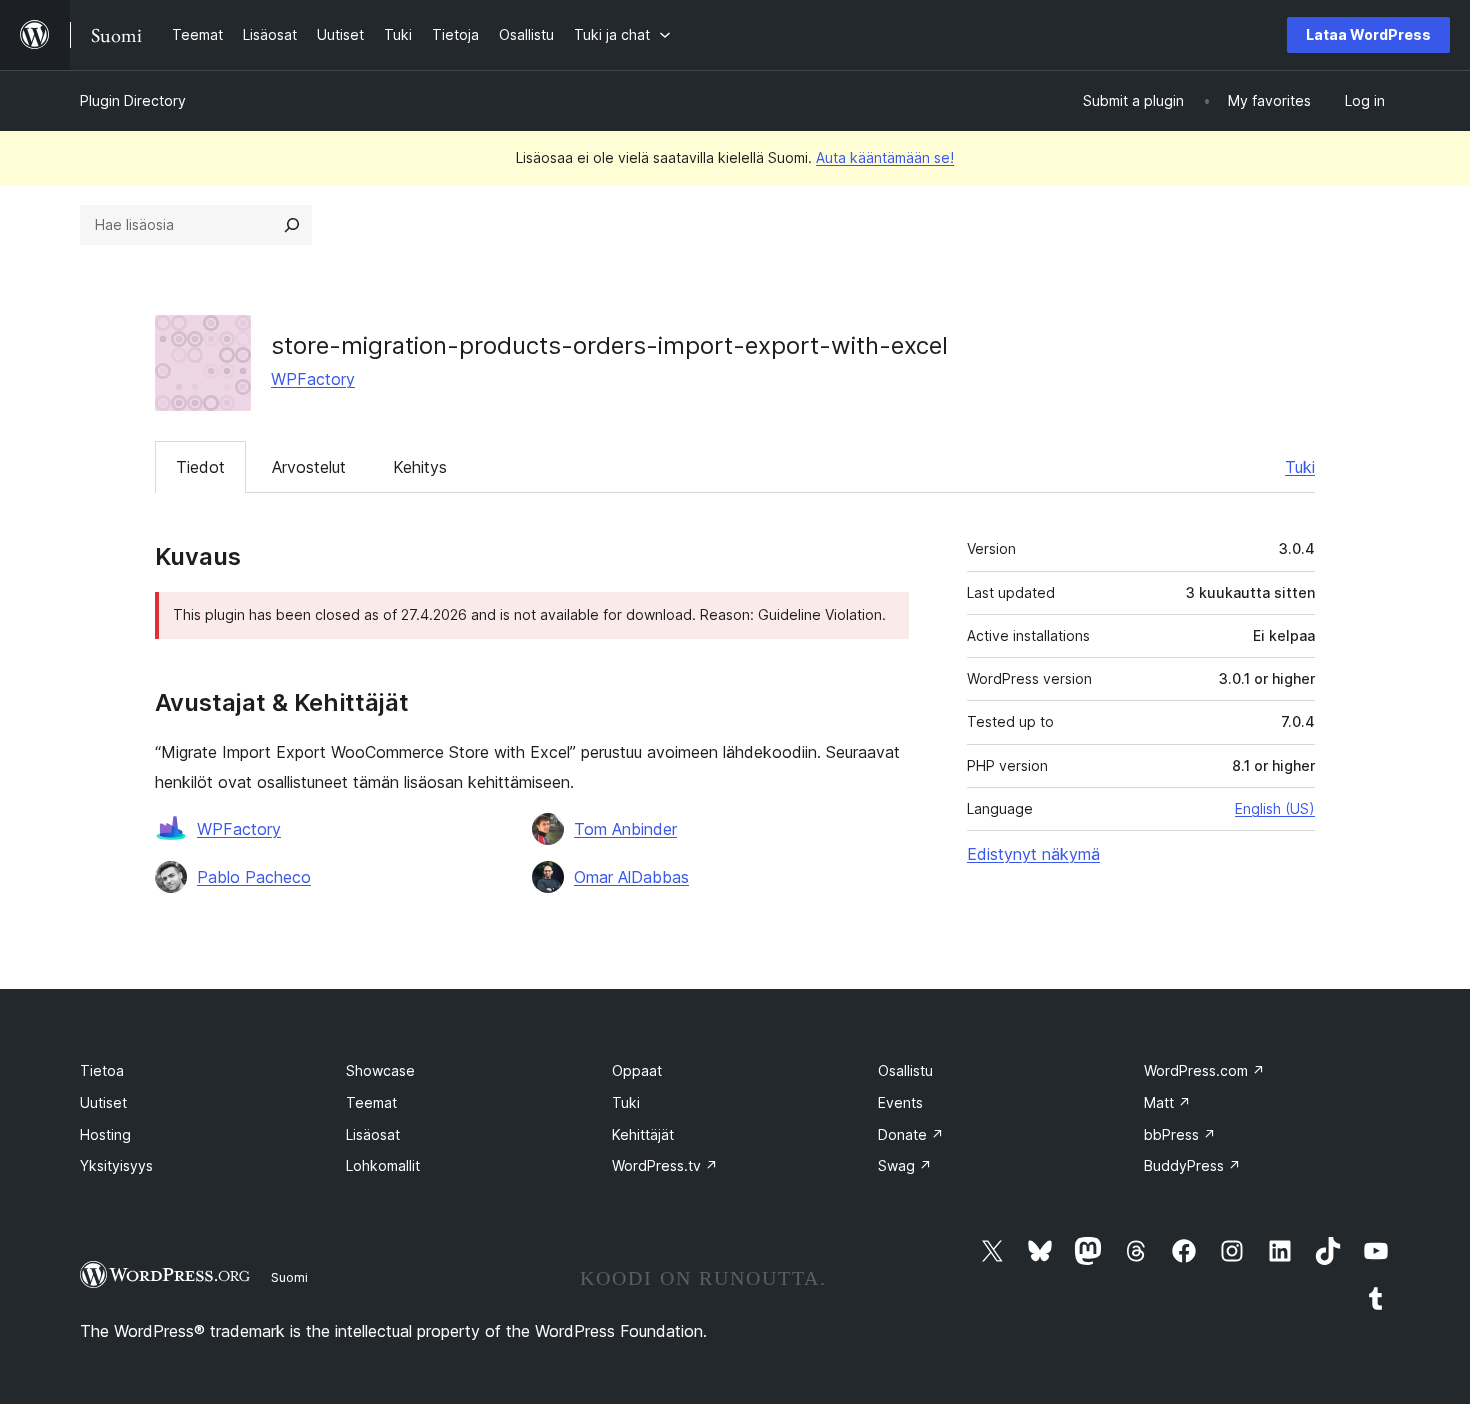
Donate (911, 1134)
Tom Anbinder (625, 829)
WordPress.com (1204, 1070)
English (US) (1275, 808)
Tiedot (200, 467)
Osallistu (905, 1070)
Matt (1167, 1102)
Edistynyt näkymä (1033, 854)
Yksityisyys (116, 1165)
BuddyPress (1192, 1165)
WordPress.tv (665, 1165)
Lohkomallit (383, 1165)
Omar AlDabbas (631, 877)
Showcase (380, 1070)
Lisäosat (373, 1134)
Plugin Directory (133, 100)
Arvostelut (309, 467)
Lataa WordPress (1368, 34)
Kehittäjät (643, 1134)
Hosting (105, 1134)
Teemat (371, 1102)
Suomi (289, 1277)
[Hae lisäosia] (292, 225)
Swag (905, 1165)
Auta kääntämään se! (885, 157)
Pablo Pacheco (254, 877)
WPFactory (313, 379)
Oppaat (637, 1070)
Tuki (1300, 467)
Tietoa (102, 1070)
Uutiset (103, 1102)
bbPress (1180, 1134)
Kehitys (420, 467)
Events (900, 1102)
